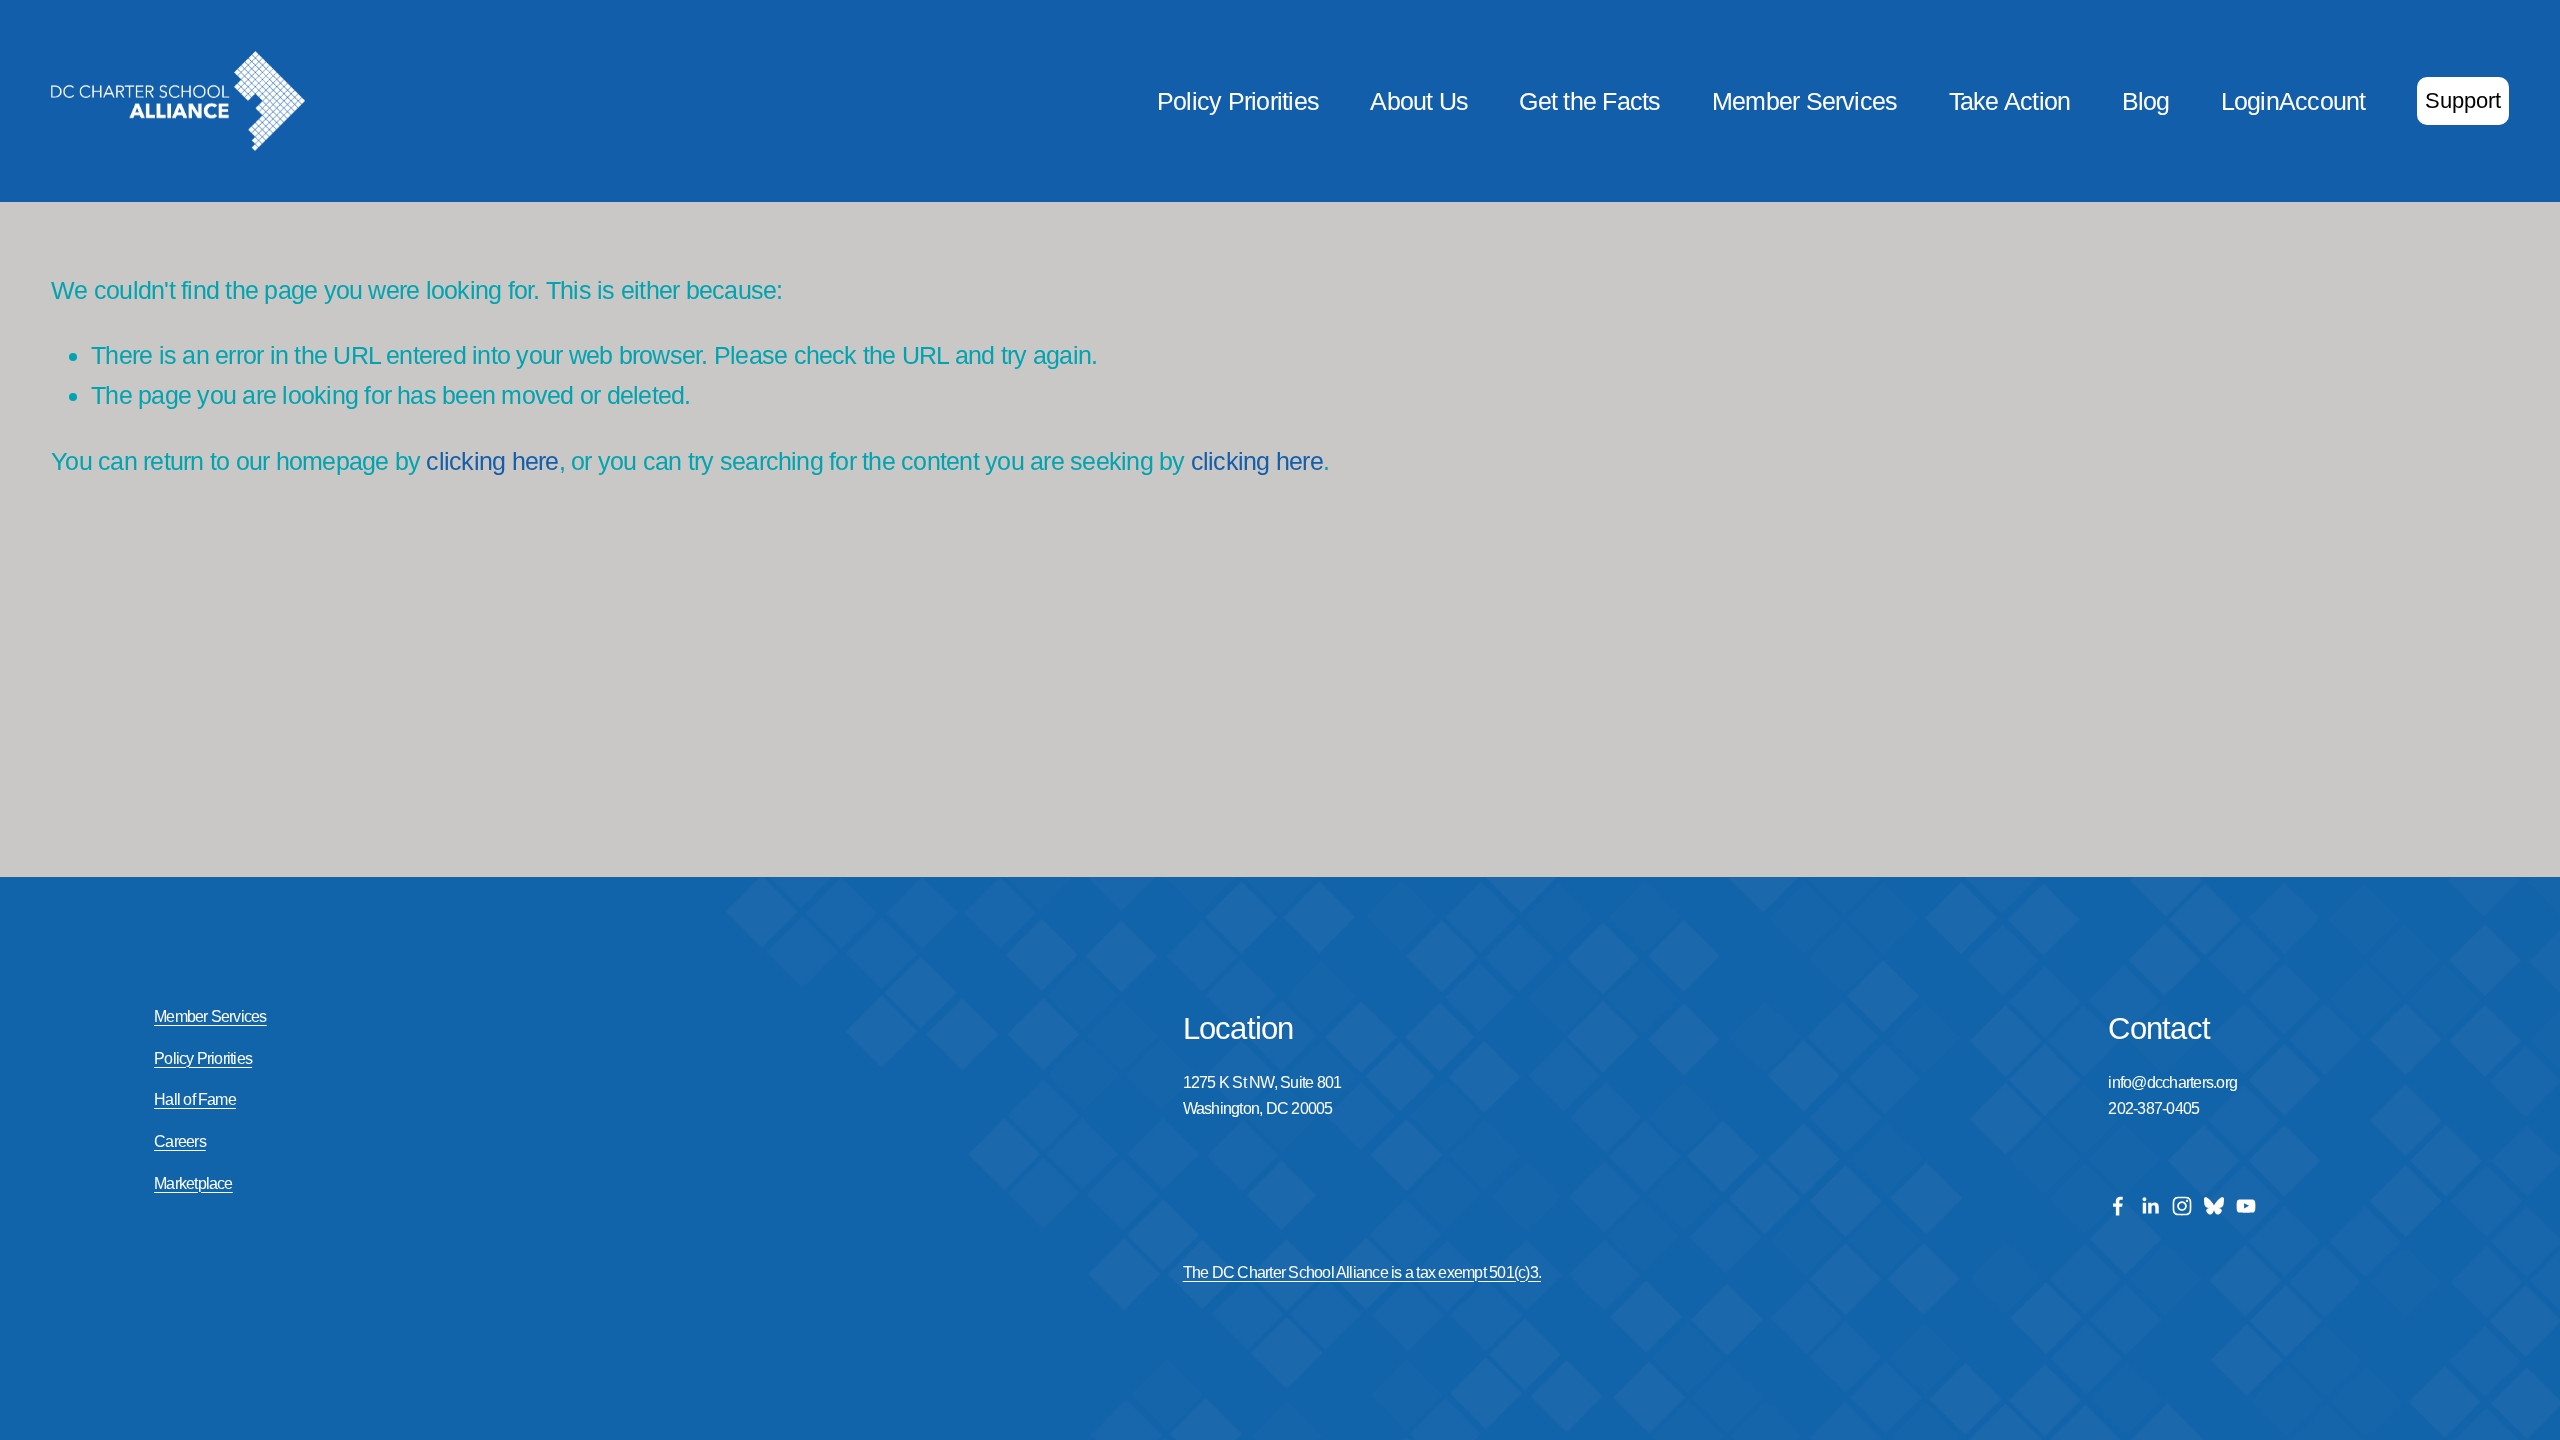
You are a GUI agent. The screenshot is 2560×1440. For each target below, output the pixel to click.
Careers (180, 1141)
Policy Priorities (1238, 101)
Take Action (2010, 101)
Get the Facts (1589, 101)
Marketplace (193, 1183)
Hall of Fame (195, 1099)
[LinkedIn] (2150, 1206)
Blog (2146, 101)
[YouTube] (2246, 1206)
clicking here (492, 461)
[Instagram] (2182, 1206)
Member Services (1805, 101)
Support (2463, 100)
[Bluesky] (2214, 1206)
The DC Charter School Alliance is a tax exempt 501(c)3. (1362, 1272)
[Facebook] (2118, 1206)
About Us (1419, 101)
